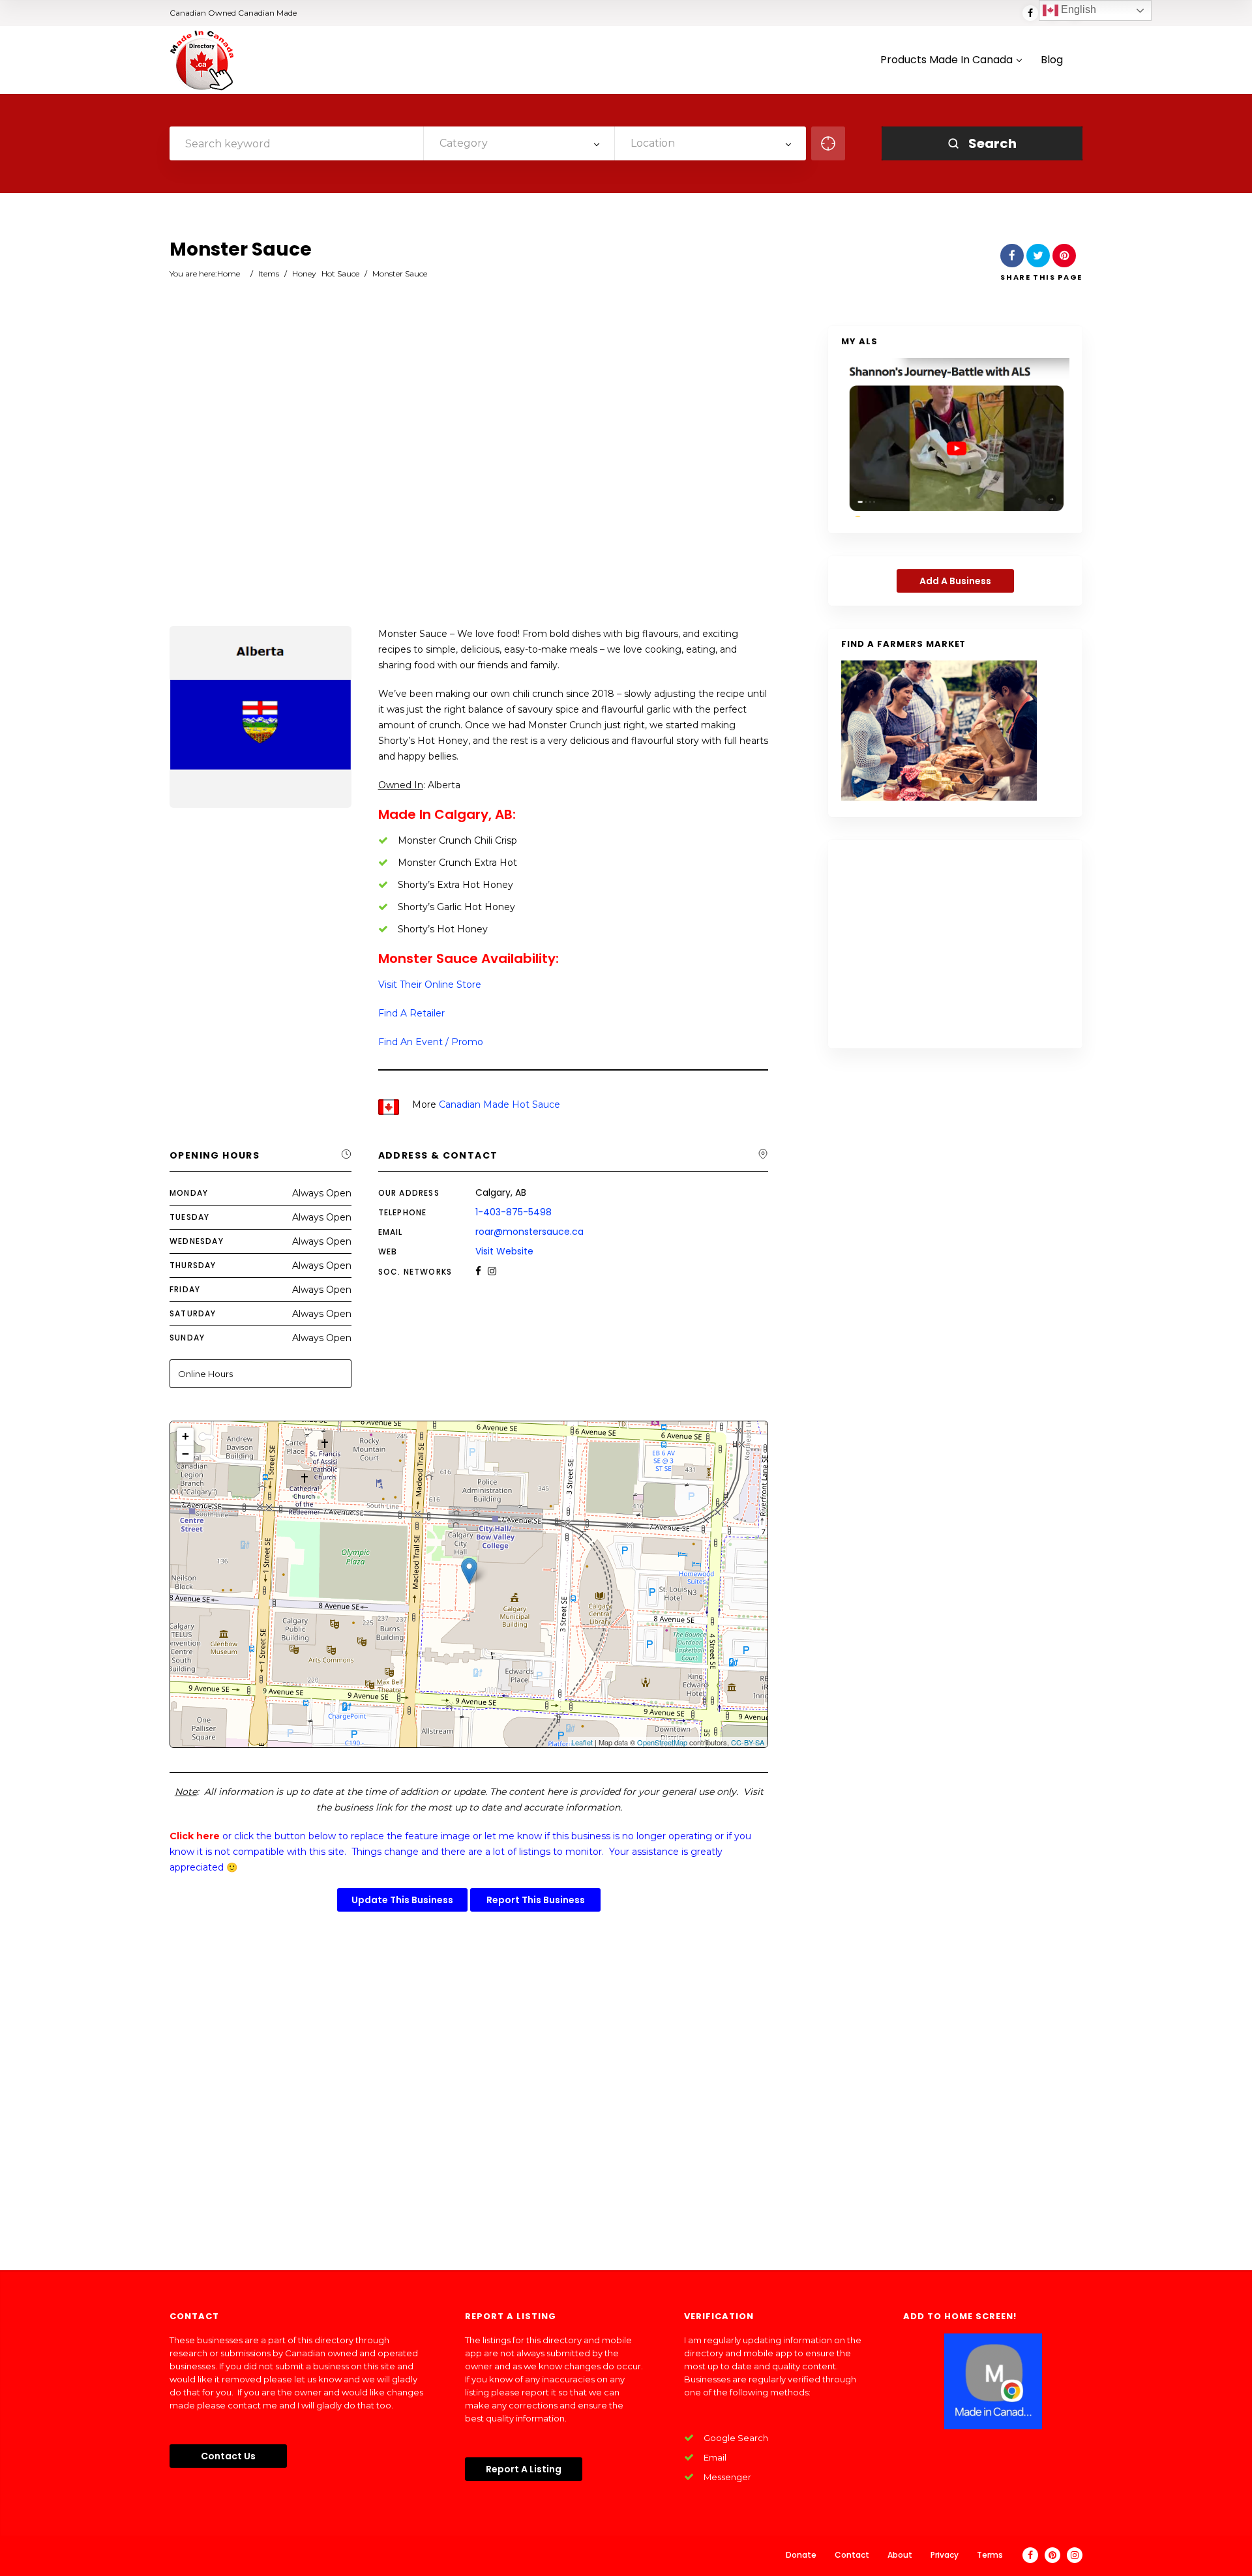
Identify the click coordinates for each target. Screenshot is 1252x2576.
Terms (990, 2555)
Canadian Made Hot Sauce (499, 1104)
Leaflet (582, 1742)
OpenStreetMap (662, 1742)
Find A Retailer (411, 1013)
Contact (852, 2555)
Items (269, 274)
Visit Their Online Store (430, 985)
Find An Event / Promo (431, 1042)
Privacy (945, 2555)
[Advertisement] (469, 477)
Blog (1052, 60)
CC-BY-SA (748, 1742)
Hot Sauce (340, 274)
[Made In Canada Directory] (202, 60)
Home (229, 274)
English (1077, 9)
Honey (304, 274)
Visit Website (504, 1251)
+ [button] (186, 1436)
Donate (801, 2555)
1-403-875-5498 (514, 1212)
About (900, 2555)
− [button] (186, 1454)
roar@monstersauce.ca (529, 1232)
